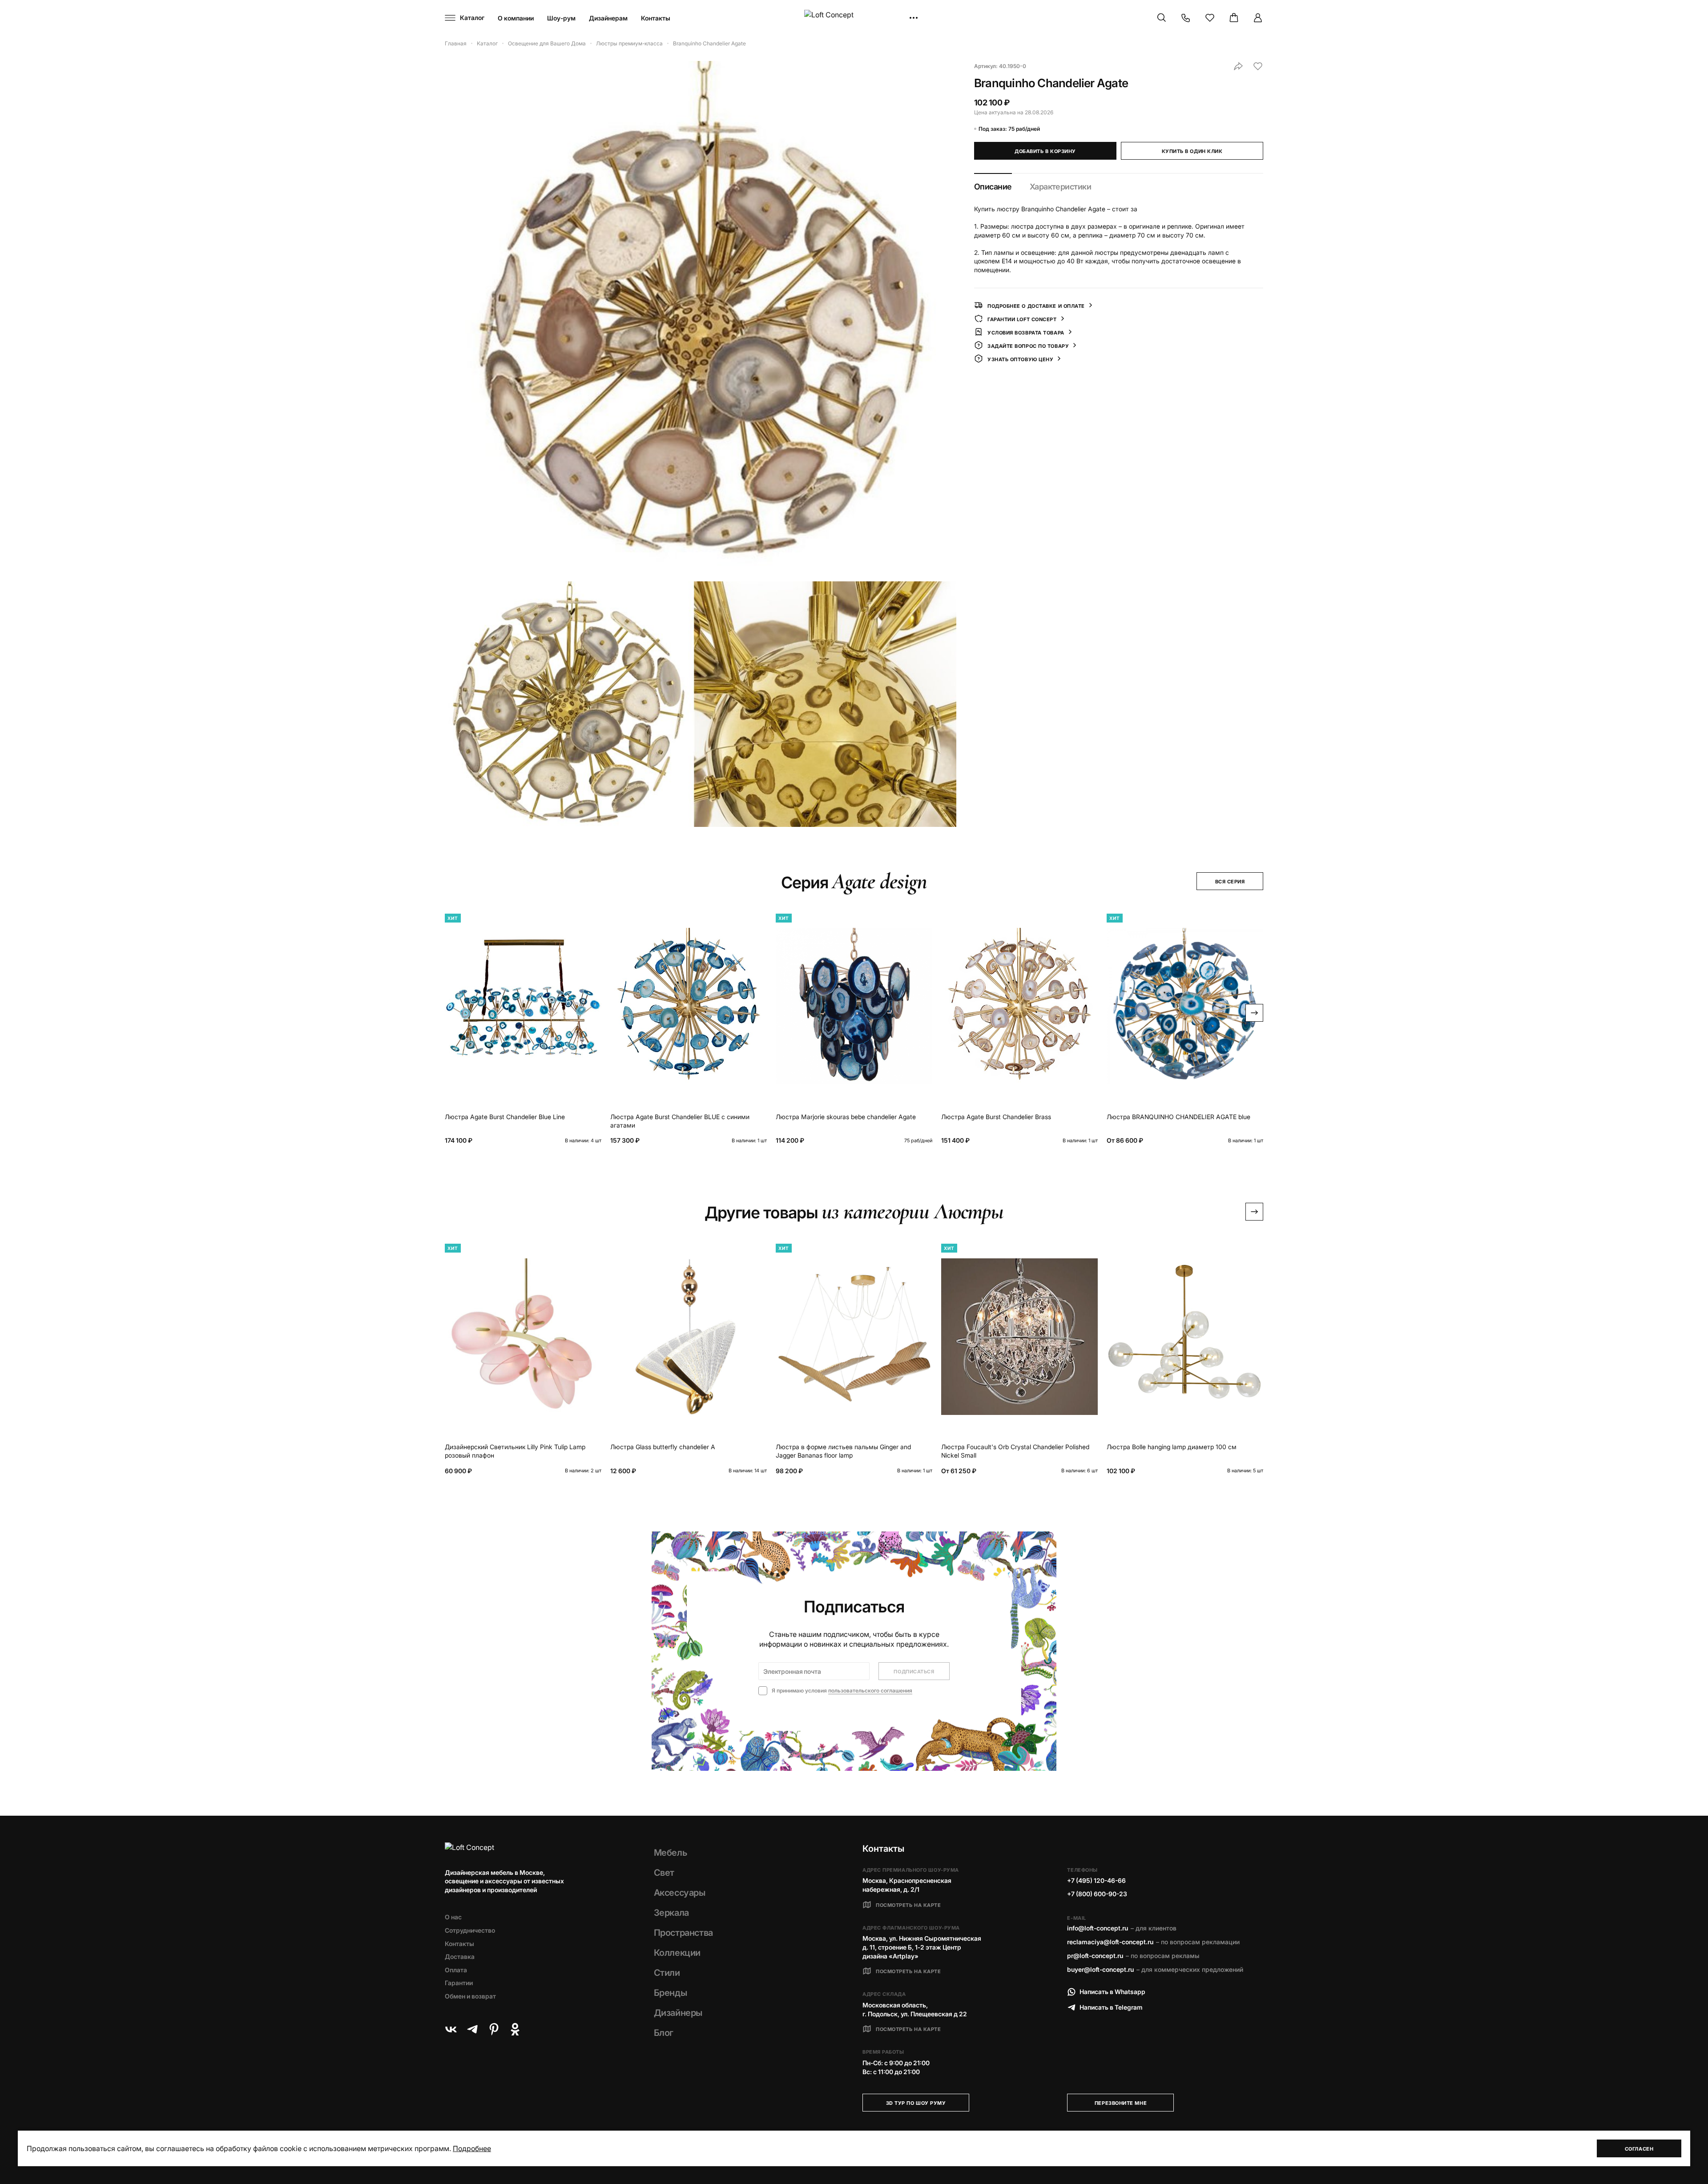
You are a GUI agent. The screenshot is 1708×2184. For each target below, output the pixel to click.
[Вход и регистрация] (1258, 18)
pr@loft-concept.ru (1095, 1956)
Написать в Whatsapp (1112, 1992)
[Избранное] (1210, 18)
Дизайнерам (608, 18)
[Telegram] (472, 2029)
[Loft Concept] (854, 18)
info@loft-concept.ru (1098, 1928)
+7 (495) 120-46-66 (1096, 1880)
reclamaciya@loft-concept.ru (1110, 1942)
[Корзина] (1234, 18)
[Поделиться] (1238, 66)
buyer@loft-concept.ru (1100, 1969)
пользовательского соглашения (870, 1690)
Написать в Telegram (1111, 2007)
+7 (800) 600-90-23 (1097, 1894)
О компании (516, 18)
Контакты (656, 18)
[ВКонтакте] (451, 2029)
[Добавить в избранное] (1258, 66)
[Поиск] (1162, 18)
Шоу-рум (561, 18)
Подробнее (472, 2148)
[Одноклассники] (515, 2029)
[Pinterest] (494, 2029)
